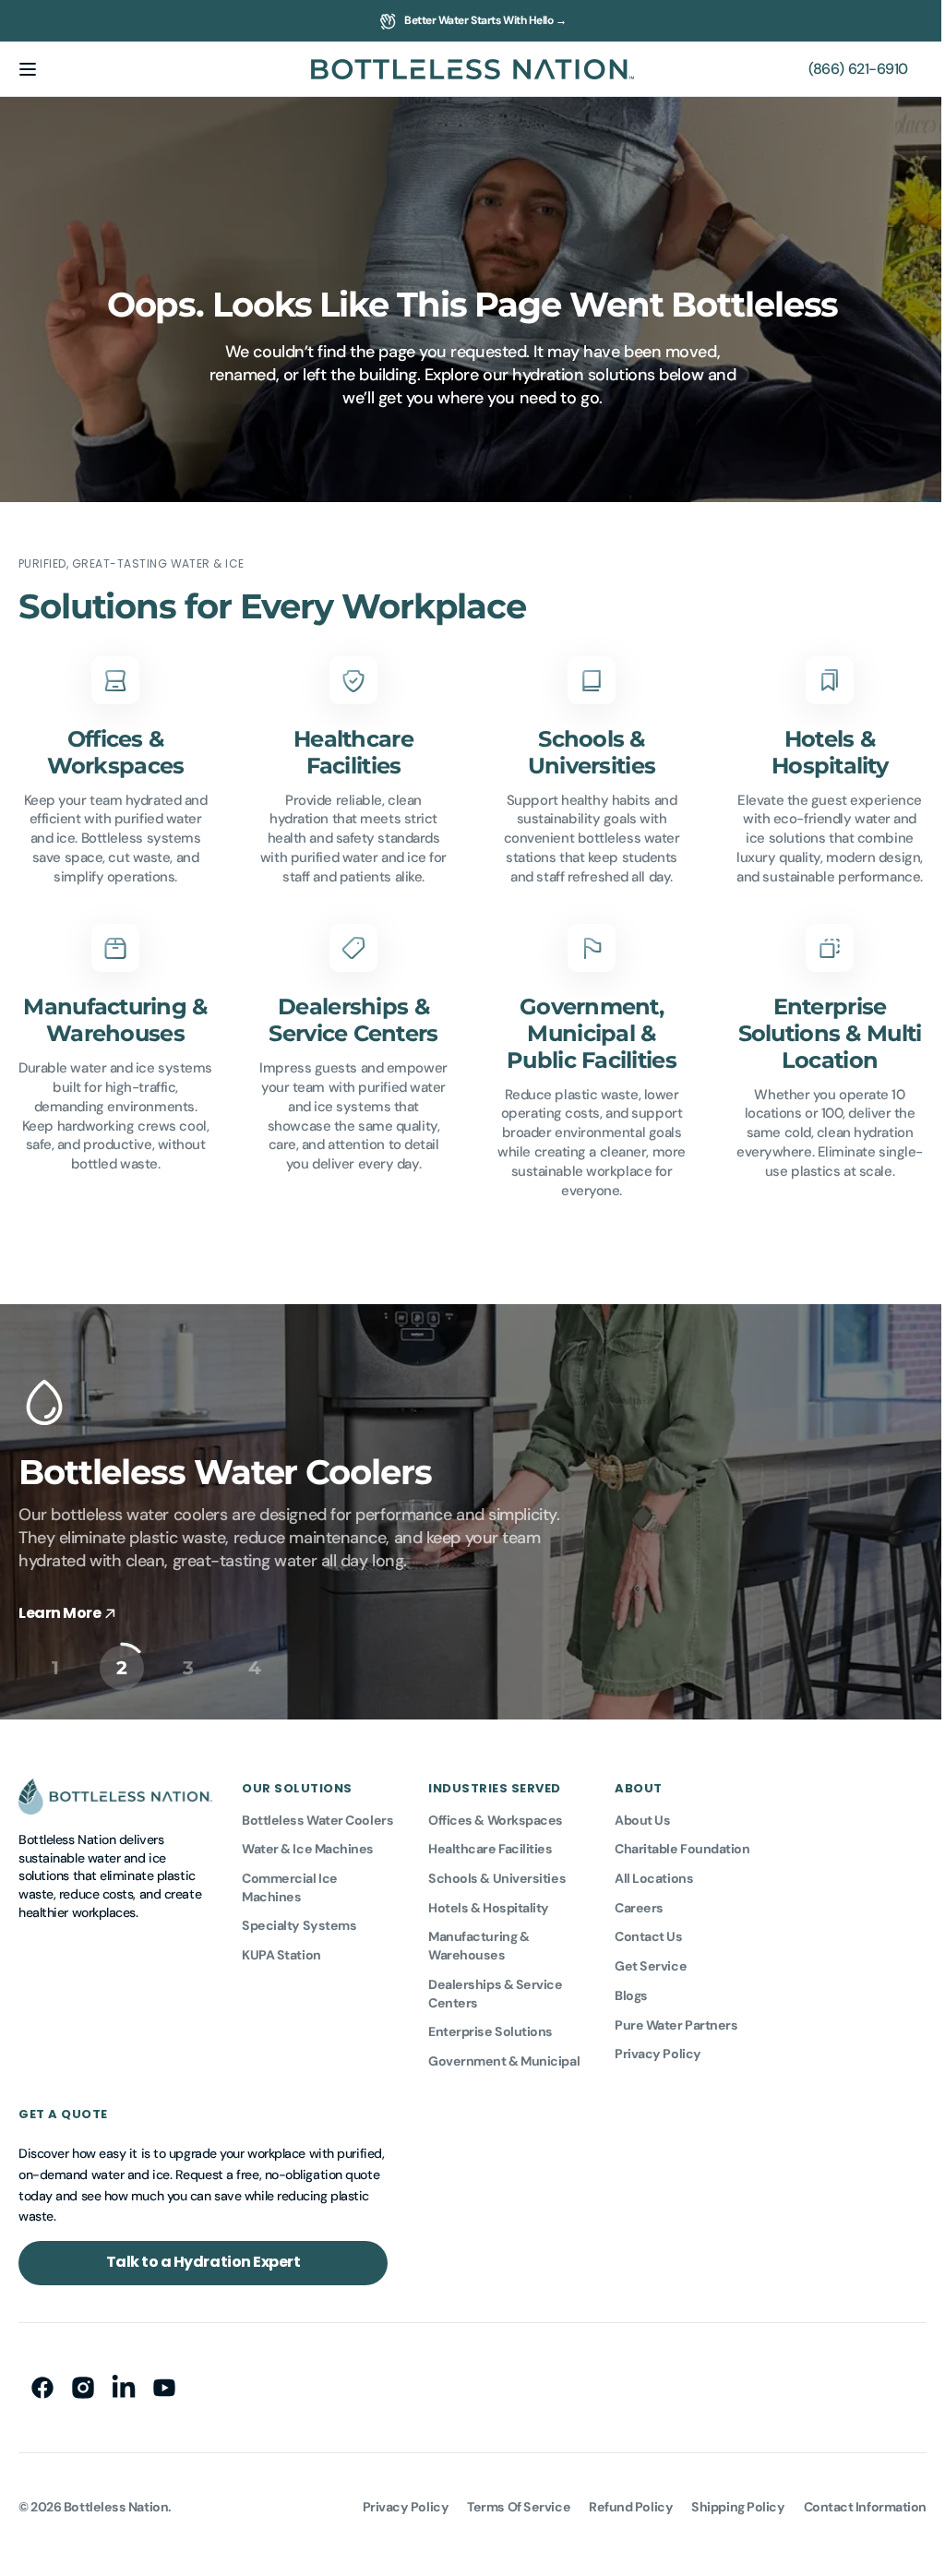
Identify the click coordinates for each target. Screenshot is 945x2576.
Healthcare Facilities (490, 1843)
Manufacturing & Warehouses (478, 1940)
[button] (28, 69)
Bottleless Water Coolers (317, 1814)
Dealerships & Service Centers (496, 1987)
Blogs (631, 1989)
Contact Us (649, 1931)
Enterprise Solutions (490, 2026)
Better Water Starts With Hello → (485, 20)
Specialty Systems (299, 1920)
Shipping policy (724, 2500)
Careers (639, 1901)
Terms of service (505, 2500)
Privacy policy (392, 2500)
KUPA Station (281, 1949)
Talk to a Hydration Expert (203, 2256)
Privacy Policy (658, 2048)
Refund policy (617, 2500)
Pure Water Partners (676, 2019)
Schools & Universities (497, 1873)
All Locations (654, 1873)
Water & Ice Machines (308, 1843)
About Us (642, 1814)
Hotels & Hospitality (489, 1901)
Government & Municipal (504, 2055)
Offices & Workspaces (496, 1814)
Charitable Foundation (682, 1843)
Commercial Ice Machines (290, 1882)
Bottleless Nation (116, 2500)
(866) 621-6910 (844, 69)
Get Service (651, 1960)
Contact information (851, 2500)
